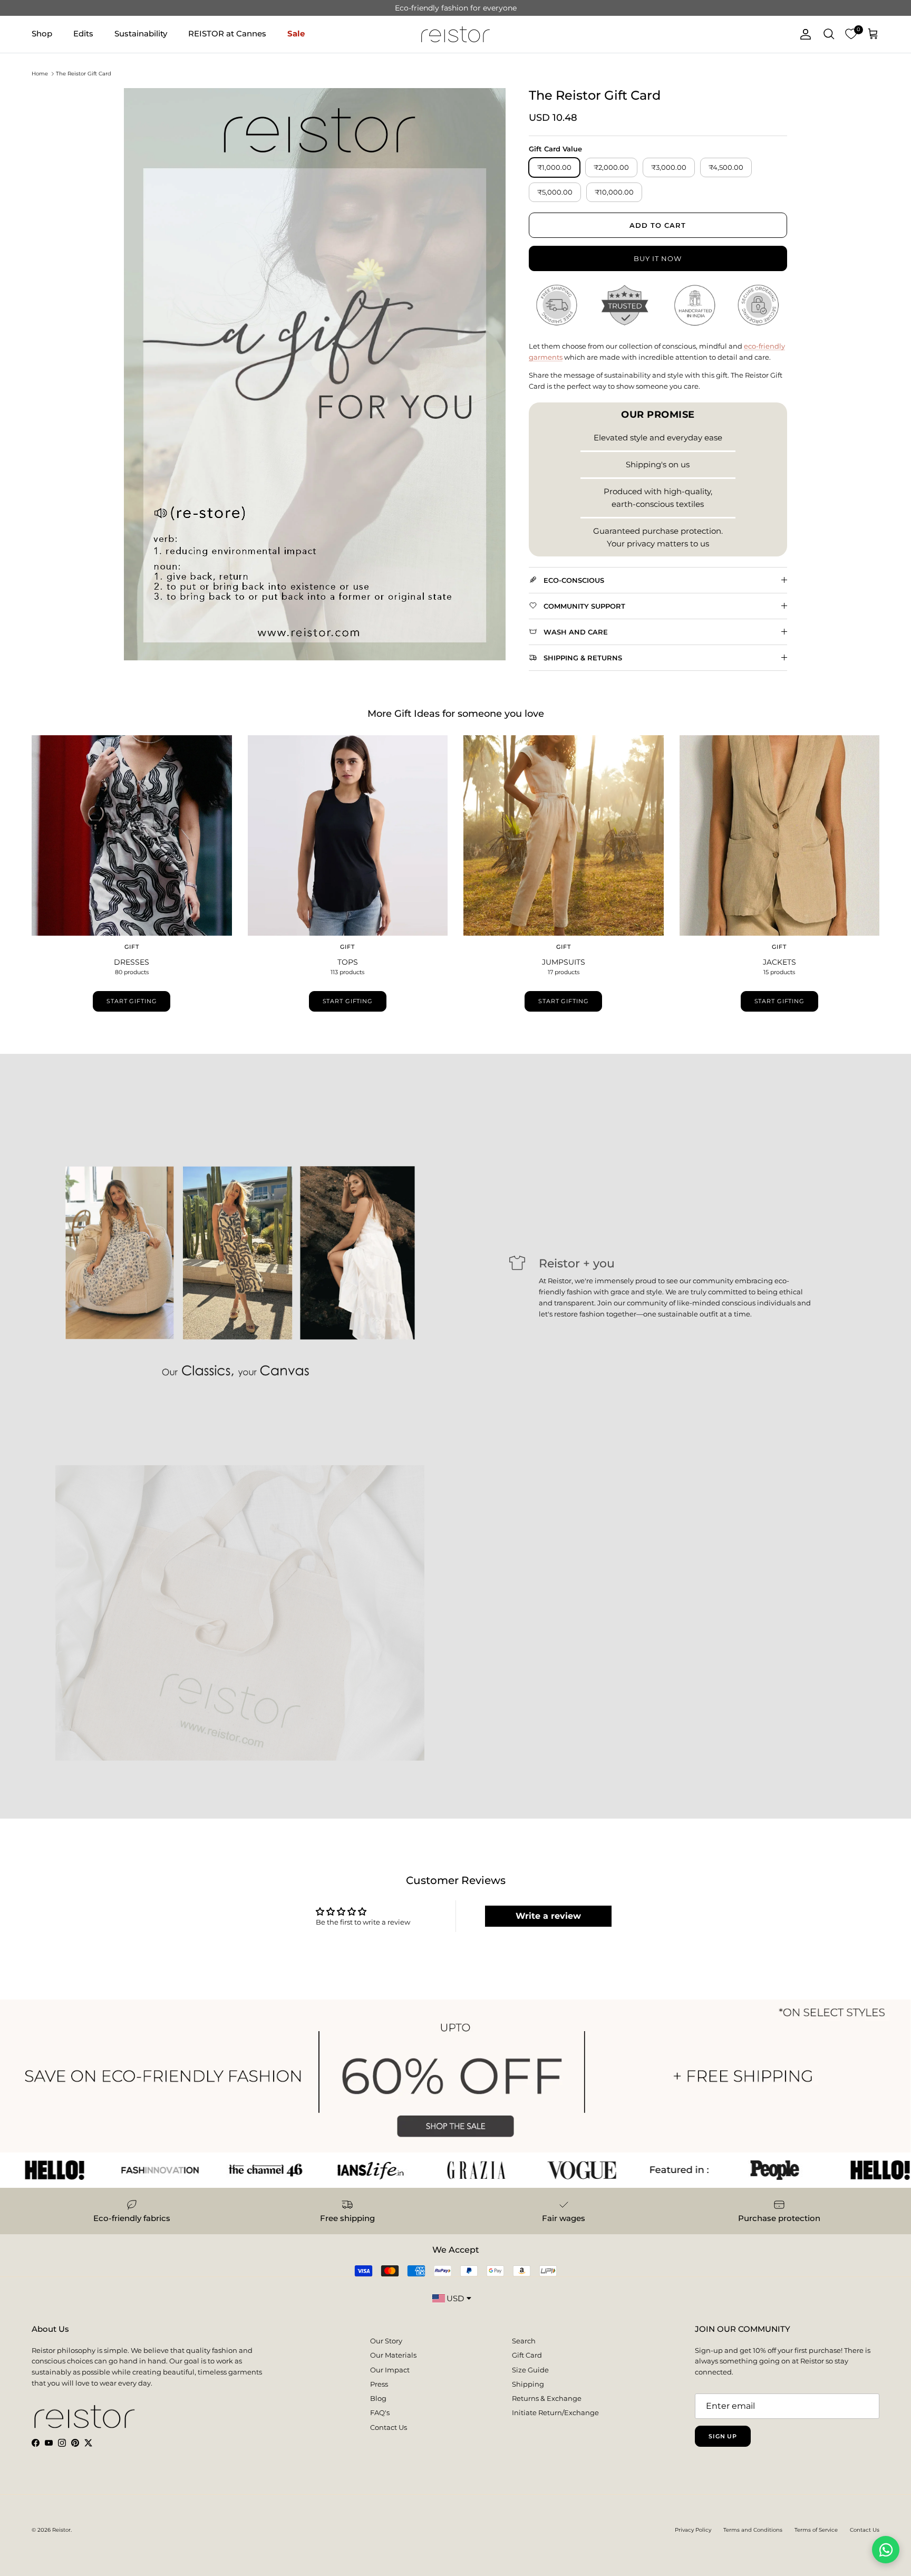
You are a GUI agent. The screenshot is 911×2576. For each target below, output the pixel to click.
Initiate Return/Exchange (555, 2412)
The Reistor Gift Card (84, 74)
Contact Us (389, 2427)
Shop (42, 33)
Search (524, 2341)
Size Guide (530, 2370)
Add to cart (658, 225)
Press (379, 2384)
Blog (378, 2398)
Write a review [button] (548, 1916)
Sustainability (141, 33)
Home (40, 74)
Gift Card (527, 2355)
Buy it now (658, 258)
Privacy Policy (693, 2530)
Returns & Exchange (547, 2398)
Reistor (61, 2530)
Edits (83, 33)
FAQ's (380, 2412)
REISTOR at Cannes (227, 33)
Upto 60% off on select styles (455, 12)
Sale (296, 33)
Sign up (723, 2436)
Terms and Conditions (753, 2530)
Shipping (528, 2384)
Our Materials (393, 2355)
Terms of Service (816, 2530)
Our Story (386, 2341)
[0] (851, 34)
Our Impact (390, 2370)
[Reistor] (455, 34)
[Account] (803, 34)
